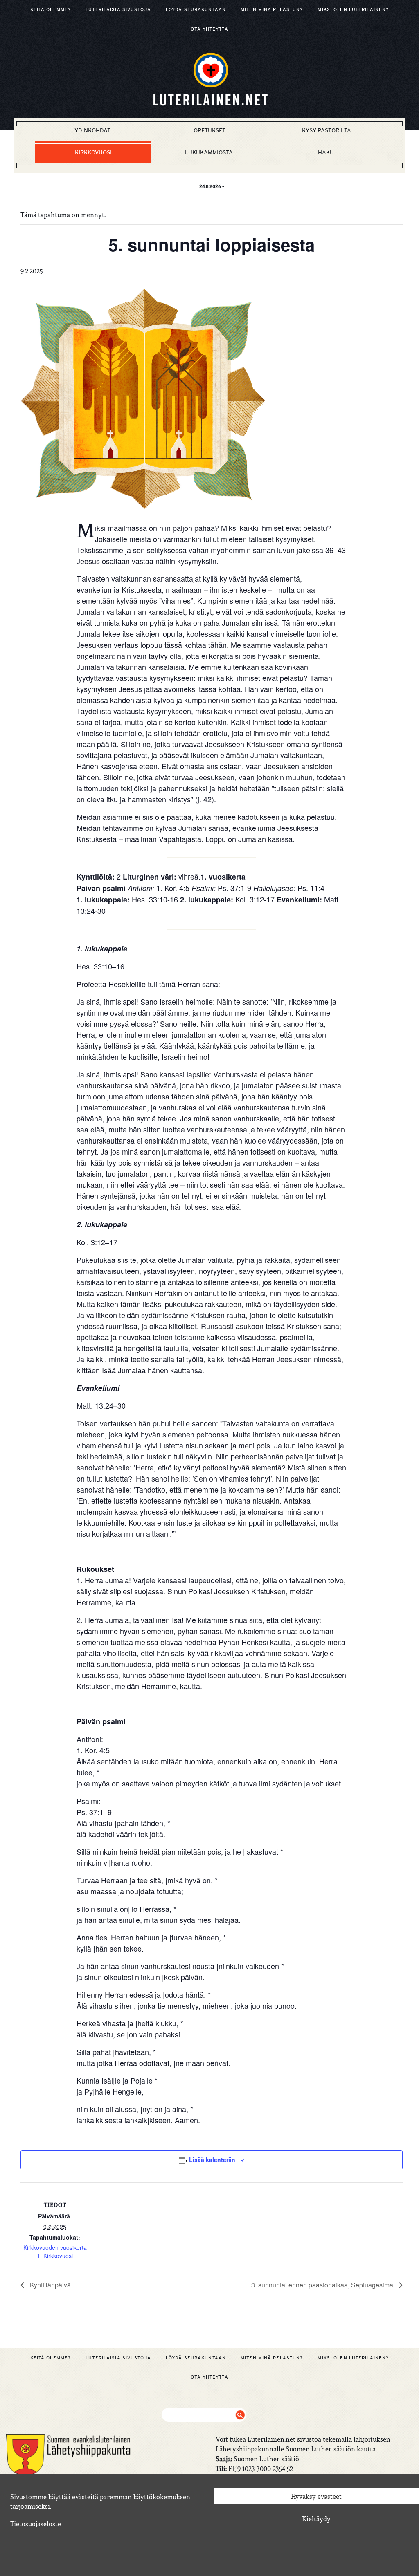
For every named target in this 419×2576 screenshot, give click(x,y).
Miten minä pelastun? (272, 9)
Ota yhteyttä (209, 29)
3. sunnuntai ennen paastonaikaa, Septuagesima (323, 2285)
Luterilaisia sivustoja (118, 9)
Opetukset (209, 130)
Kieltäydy (316, 2519)
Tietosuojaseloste (36, 2524)
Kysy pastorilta (327, 130)
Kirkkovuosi (93, 152)
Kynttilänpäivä (50, 2285)
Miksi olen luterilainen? (353, 9)
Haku (326, 152)
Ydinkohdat (92, 130)
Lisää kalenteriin (212, 2160)
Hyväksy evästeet (316, 2496)
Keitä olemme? (51, 9)
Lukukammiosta (209, 152)
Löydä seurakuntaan (196, 9)
